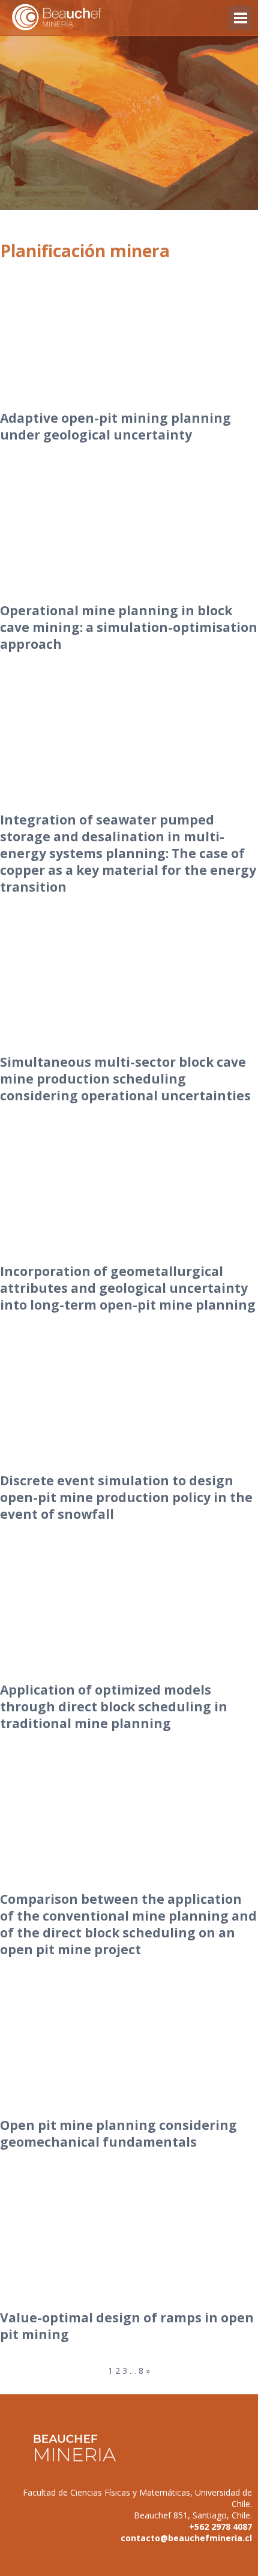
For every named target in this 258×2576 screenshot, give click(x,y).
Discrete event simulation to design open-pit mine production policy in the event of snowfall (126, 1497)
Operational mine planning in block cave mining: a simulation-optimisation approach (129, 627)
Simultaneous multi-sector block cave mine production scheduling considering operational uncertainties (125, 1079)
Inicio (78, 18)
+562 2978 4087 (220, 2527)
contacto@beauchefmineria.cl (186, 2538)
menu (240, 24)
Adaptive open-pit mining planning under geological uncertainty (115, 426)
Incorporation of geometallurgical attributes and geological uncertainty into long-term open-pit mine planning (128, 1288)
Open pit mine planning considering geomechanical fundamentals (118, 2133)
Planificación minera (85, 251)
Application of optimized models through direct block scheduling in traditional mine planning (114, 1707)
